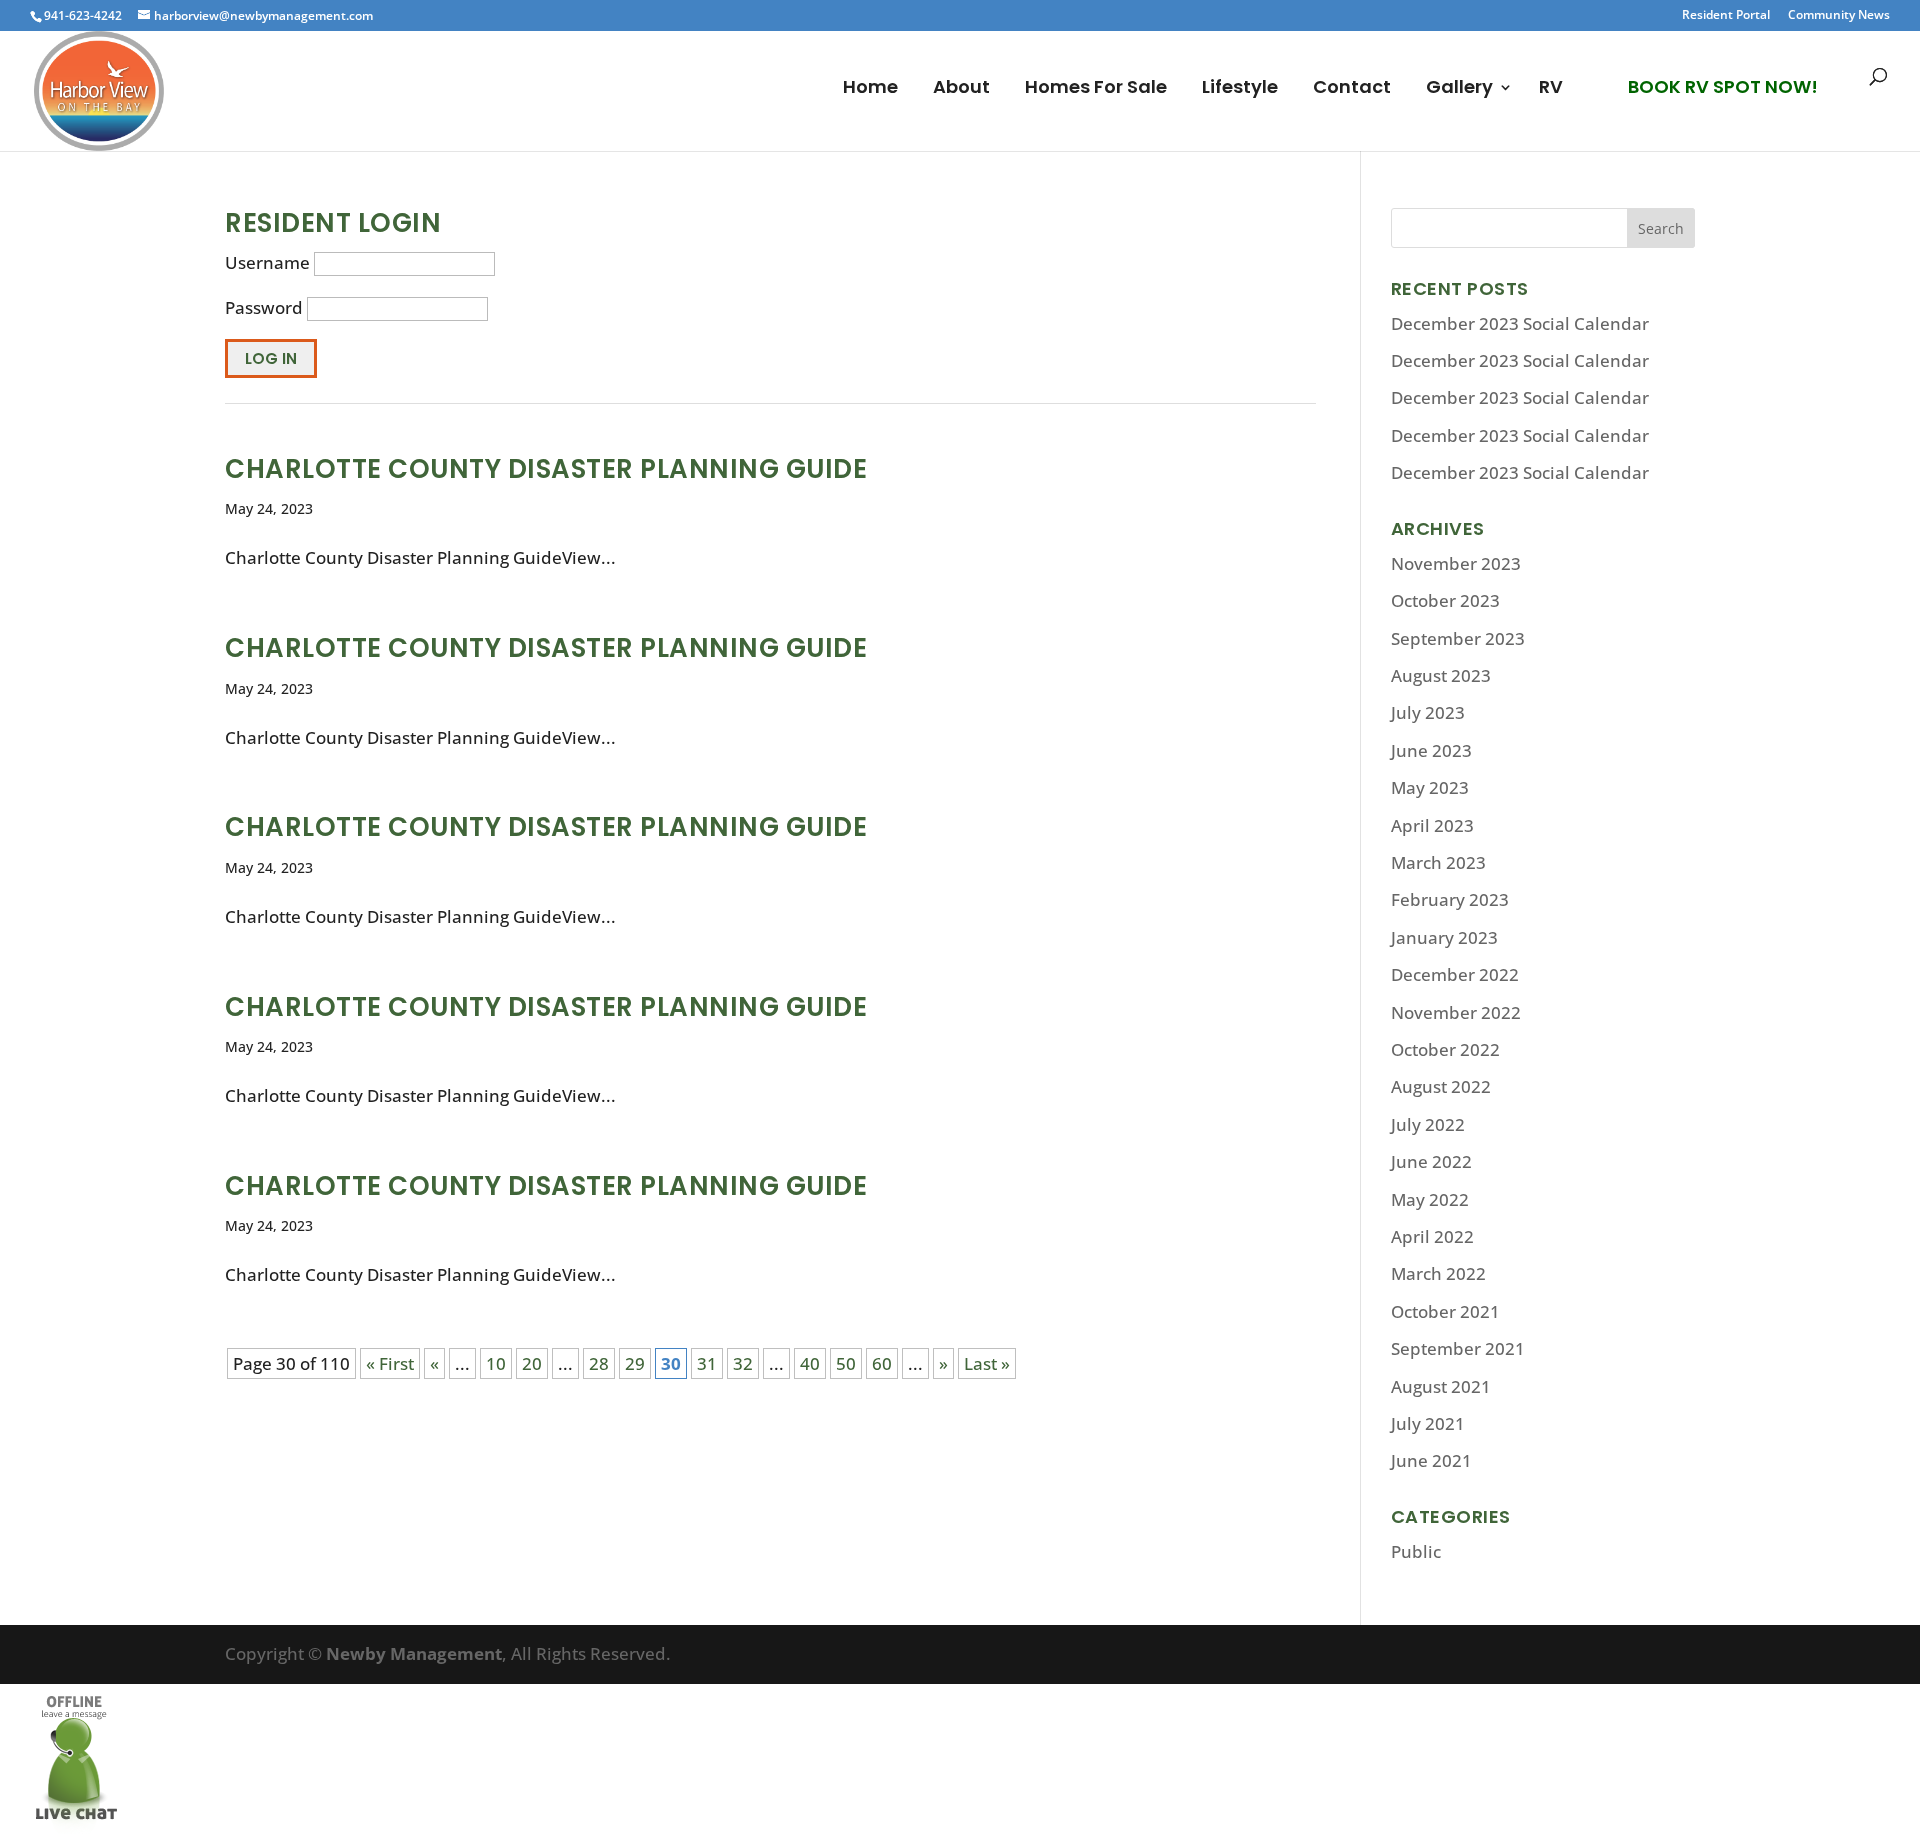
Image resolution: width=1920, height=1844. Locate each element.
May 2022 (1430, 1199)
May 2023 (1430, 787)
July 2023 (1428, 712)
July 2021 (1428, 1423)
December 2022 (1455, 974)
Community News (1839, 16)
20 (532, 1363)
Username (267, 262)
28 (599, 1363)
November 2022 (1456, 1012)
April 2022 (1432, 1236)
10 (496, 1363)
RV (1551, 89)
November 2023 (1456, 563)
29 (635, 1363)
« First (390, 1363)
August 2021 (1441, 1386)
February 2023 (1450, 899)
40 (810, 1363)
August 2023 (1441, 675)
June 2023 (1431, 750)
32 (743, 1363)
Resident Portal (1726, 16)
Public (1416, 1551)
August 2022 (1441, 1086)
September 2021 (1458, 1348)
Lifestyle (1240, 89)
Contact (1352, 89)
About (961, 89)
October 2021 (1445, 1311)
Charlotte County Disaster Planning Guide (546, 469)
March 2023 (1438, 862)
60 (882, 1363)
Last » (987, 1363)
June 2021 (1431, 1460)
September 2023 (1458, 638)
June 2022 (1431, 1161)
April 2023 (1432, 825)
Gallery (1459, 89)
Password (264, 307)
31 (707, 1363)
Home (870, 89)
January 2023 (1444, 937)
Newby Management (414, 1653)
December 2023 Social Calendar (1520, 323)
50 (846, 1363)
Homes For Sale (1096, 89)
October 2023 (1445, 600)
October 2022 (1445, 1049)
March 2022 (1438, 1273)
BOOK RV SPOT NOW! (1723, 86)
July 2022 (1428, 1124)
